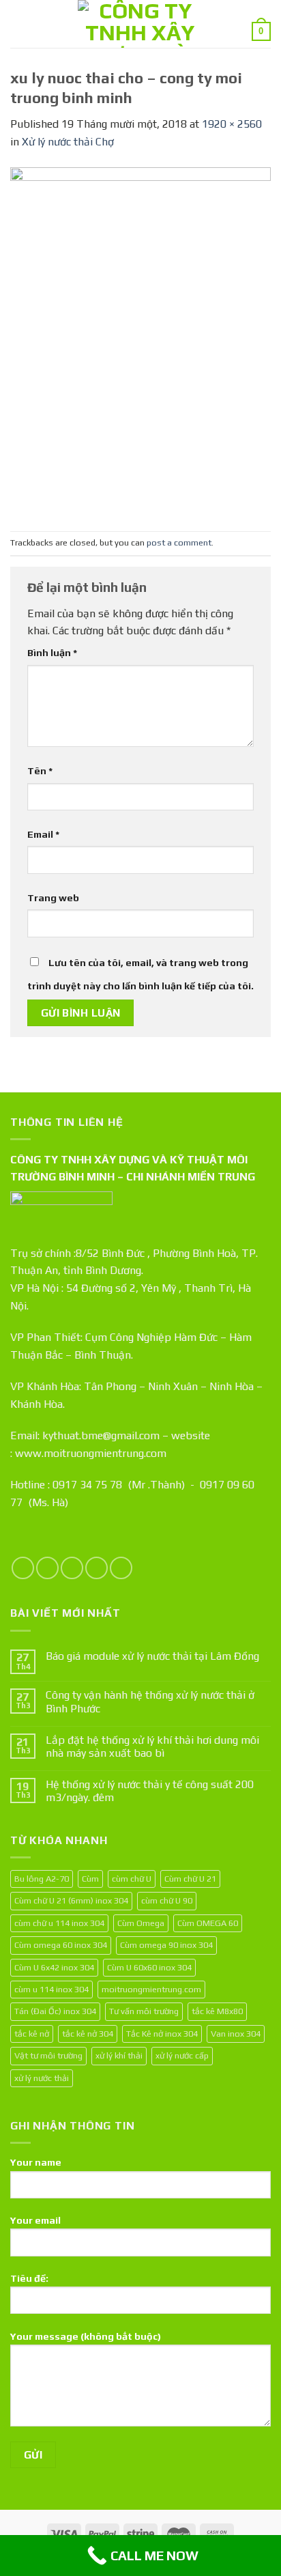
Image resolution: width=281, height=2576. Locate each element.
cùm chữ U (132, 1879)
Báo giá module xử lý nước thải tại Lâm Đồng (152, 1656)
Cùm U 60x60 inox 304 (149, 1967)
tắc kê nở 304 (88, 2034)
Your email (35, 2220)
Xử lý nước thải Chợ (68, 142)
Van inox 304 (236, 2034)
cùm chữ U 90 (167, 1900)
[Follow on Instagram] (47, 1568)
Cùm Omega (141, 1923)
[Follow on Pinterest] (121, 1568)
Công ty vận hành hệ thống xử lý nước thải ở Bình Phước (150, 1701)
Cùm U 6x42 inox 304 (54, 1967)
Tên (40, 771)
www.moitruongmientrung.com (91, 1453)
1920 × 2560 (232, 124)
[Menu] (18, 24)
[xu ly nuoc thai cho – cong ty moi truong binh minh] (140, 340)
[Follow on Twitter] (72, 1568)
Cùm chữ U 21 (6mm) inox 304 (71, 1900)
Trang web (53, 898)
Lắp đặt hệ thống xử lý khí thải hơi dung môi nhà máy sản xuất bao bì (152, 1746)
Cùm (90, 1879)
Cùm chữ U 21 (190, 1879)
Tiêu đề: (29, 2278)
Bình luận (52, 653)
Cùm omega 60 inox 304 (61, 1945)
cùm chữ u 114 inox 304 (59, 1923)
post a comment (179, 542)
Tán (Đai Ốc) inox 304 (55, 2011)
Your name (36, 2162)
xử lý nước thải (42, 2078)
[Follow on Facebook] (23, 1568)
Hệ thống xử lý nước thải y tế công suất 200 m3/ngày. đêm (150, 1791)
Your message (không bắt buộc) (86, 2336)
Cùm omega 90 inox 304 (166, 1945)
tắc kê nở (32, 2034)
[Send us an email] (97, 1568)
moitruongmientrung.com (151, 1989)
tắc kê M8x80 (217, 2011)
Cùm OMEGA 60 (208, 1923)
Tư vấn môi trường (144, 2011)
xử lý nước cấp (182, 2055)
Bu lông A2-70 (42, 1879)
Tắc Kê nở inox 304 (162, 2034)
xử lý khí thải (119, 2055)
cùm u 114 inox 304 (51, 1989)
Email (43, 834)
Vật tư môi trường (48, 2055)
